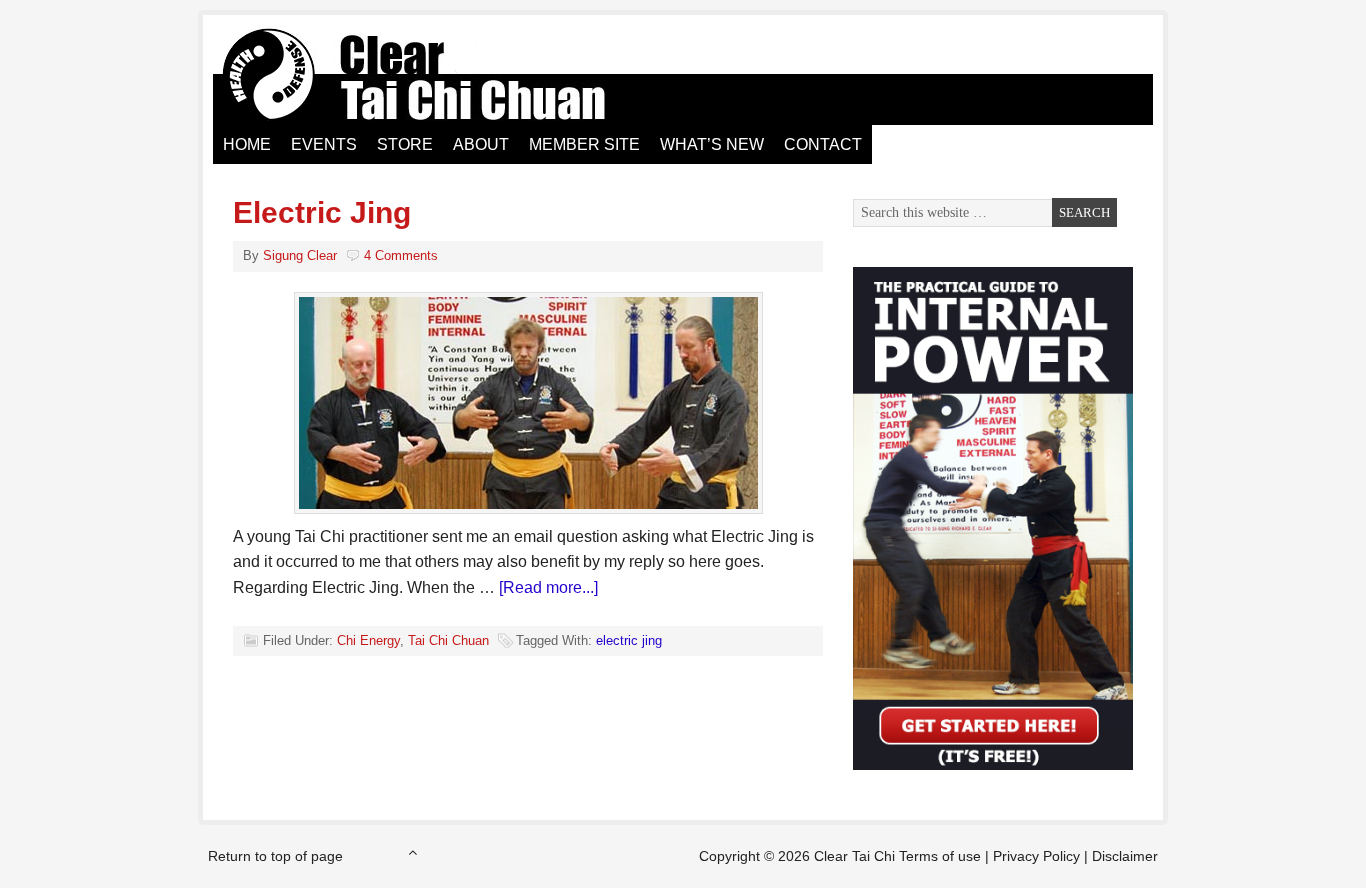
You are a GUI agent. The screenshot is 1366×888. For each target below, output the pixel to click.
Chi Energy (368, 640)
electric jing (629, 640)
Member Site (584, 144)
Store (405, 144)
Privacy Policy (1036, 856)
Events (324, 144)
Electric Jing (322, 212)
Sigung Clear (300, 255)
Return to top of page (275, 856)
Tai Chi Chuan (448, 640)
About (481, 144)
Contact (823, 144)
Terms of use (940, 856)
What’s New (712, 144)
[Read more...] (548, 587)
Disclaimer (1125, 856)
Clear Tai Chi (438, 75)
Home (247, 144)
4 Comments (401, 255)
